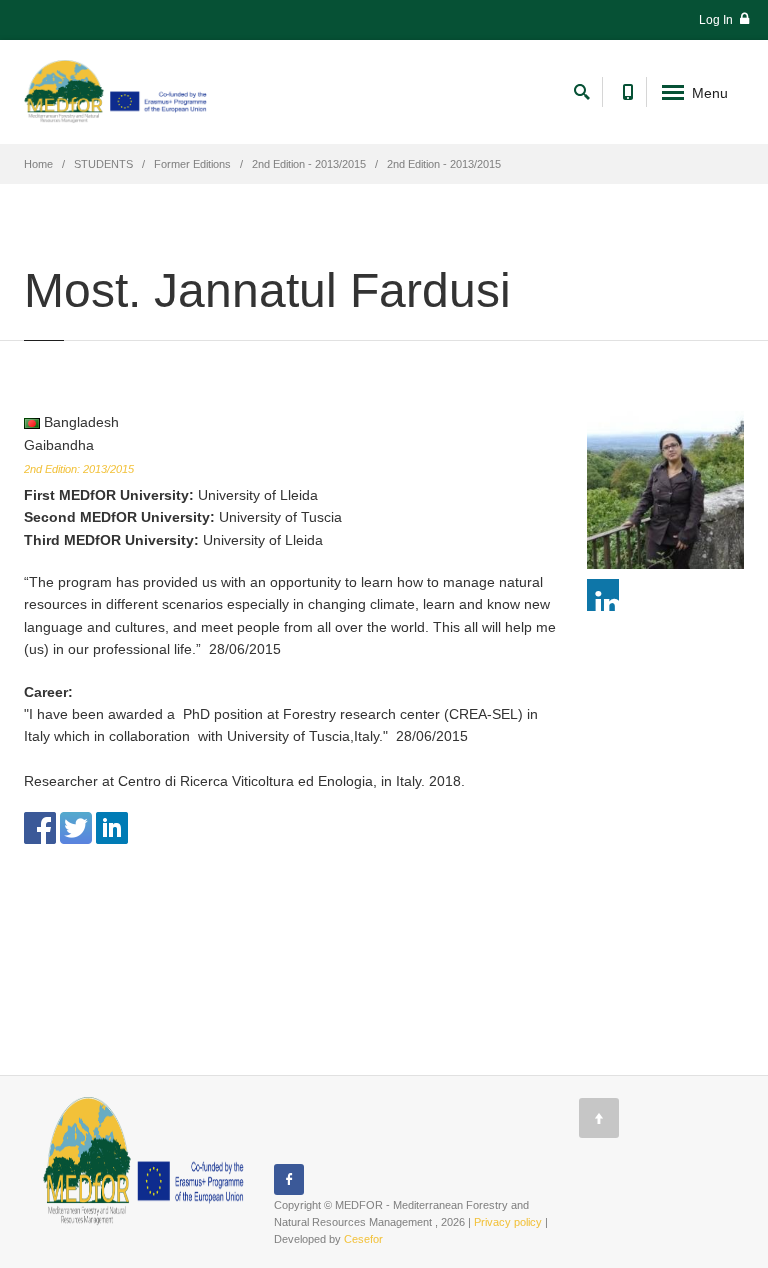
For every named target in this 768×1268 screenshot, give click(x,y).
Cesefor (363, 1239)
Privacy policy (508, 1222)
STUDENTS (103, 164)
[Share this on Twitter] (76, 827)
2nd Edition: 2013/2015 (79, 469)
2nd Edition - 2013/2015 (309, 164)
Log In (717, 20)
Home (38, 164)
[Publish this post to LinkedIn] (112, 827)
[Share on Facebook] (40, 827)
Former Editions (192, 164)
